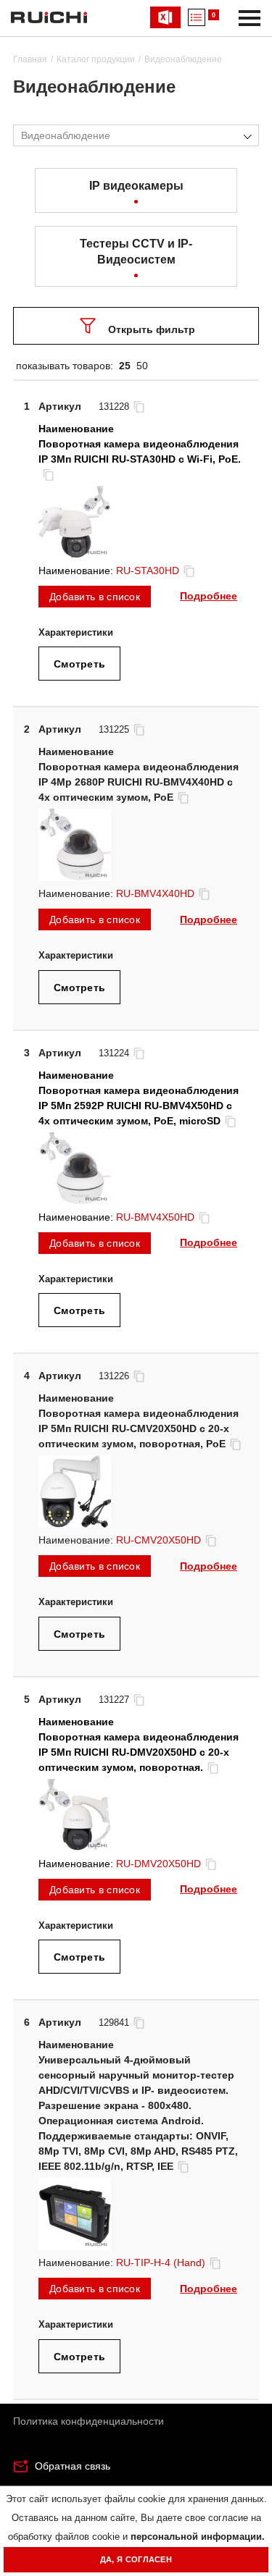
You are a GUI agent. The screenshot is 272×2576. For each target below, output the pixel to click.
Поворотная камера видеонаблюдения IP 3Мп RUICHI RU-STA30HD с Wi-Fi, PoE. (140, 451)
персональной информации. (198, 2537)
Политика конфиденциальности (88, 2421)
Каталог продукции (96, 59)
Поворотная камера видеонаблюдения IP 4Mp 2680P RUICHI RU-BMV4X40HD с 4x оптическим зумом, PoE (139, 782)
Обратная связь (73, 2466)
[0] (197, 17)
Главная (30, 59)
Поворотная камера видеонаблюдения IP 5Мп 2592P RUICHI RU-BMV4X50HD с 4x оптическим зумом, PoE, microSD (139, 1106)
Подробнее (209, 596)
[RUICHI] (49, 17)
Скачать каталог (165, 17)
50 (142, 366)
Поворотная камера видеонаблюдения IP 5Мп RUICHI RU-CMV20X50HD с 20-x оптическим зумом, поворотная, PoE (139, 1428)
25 (125, 366)
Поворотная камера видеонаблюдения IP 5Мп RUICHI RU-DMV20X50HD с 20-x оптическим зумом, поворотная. (139, 1752)
